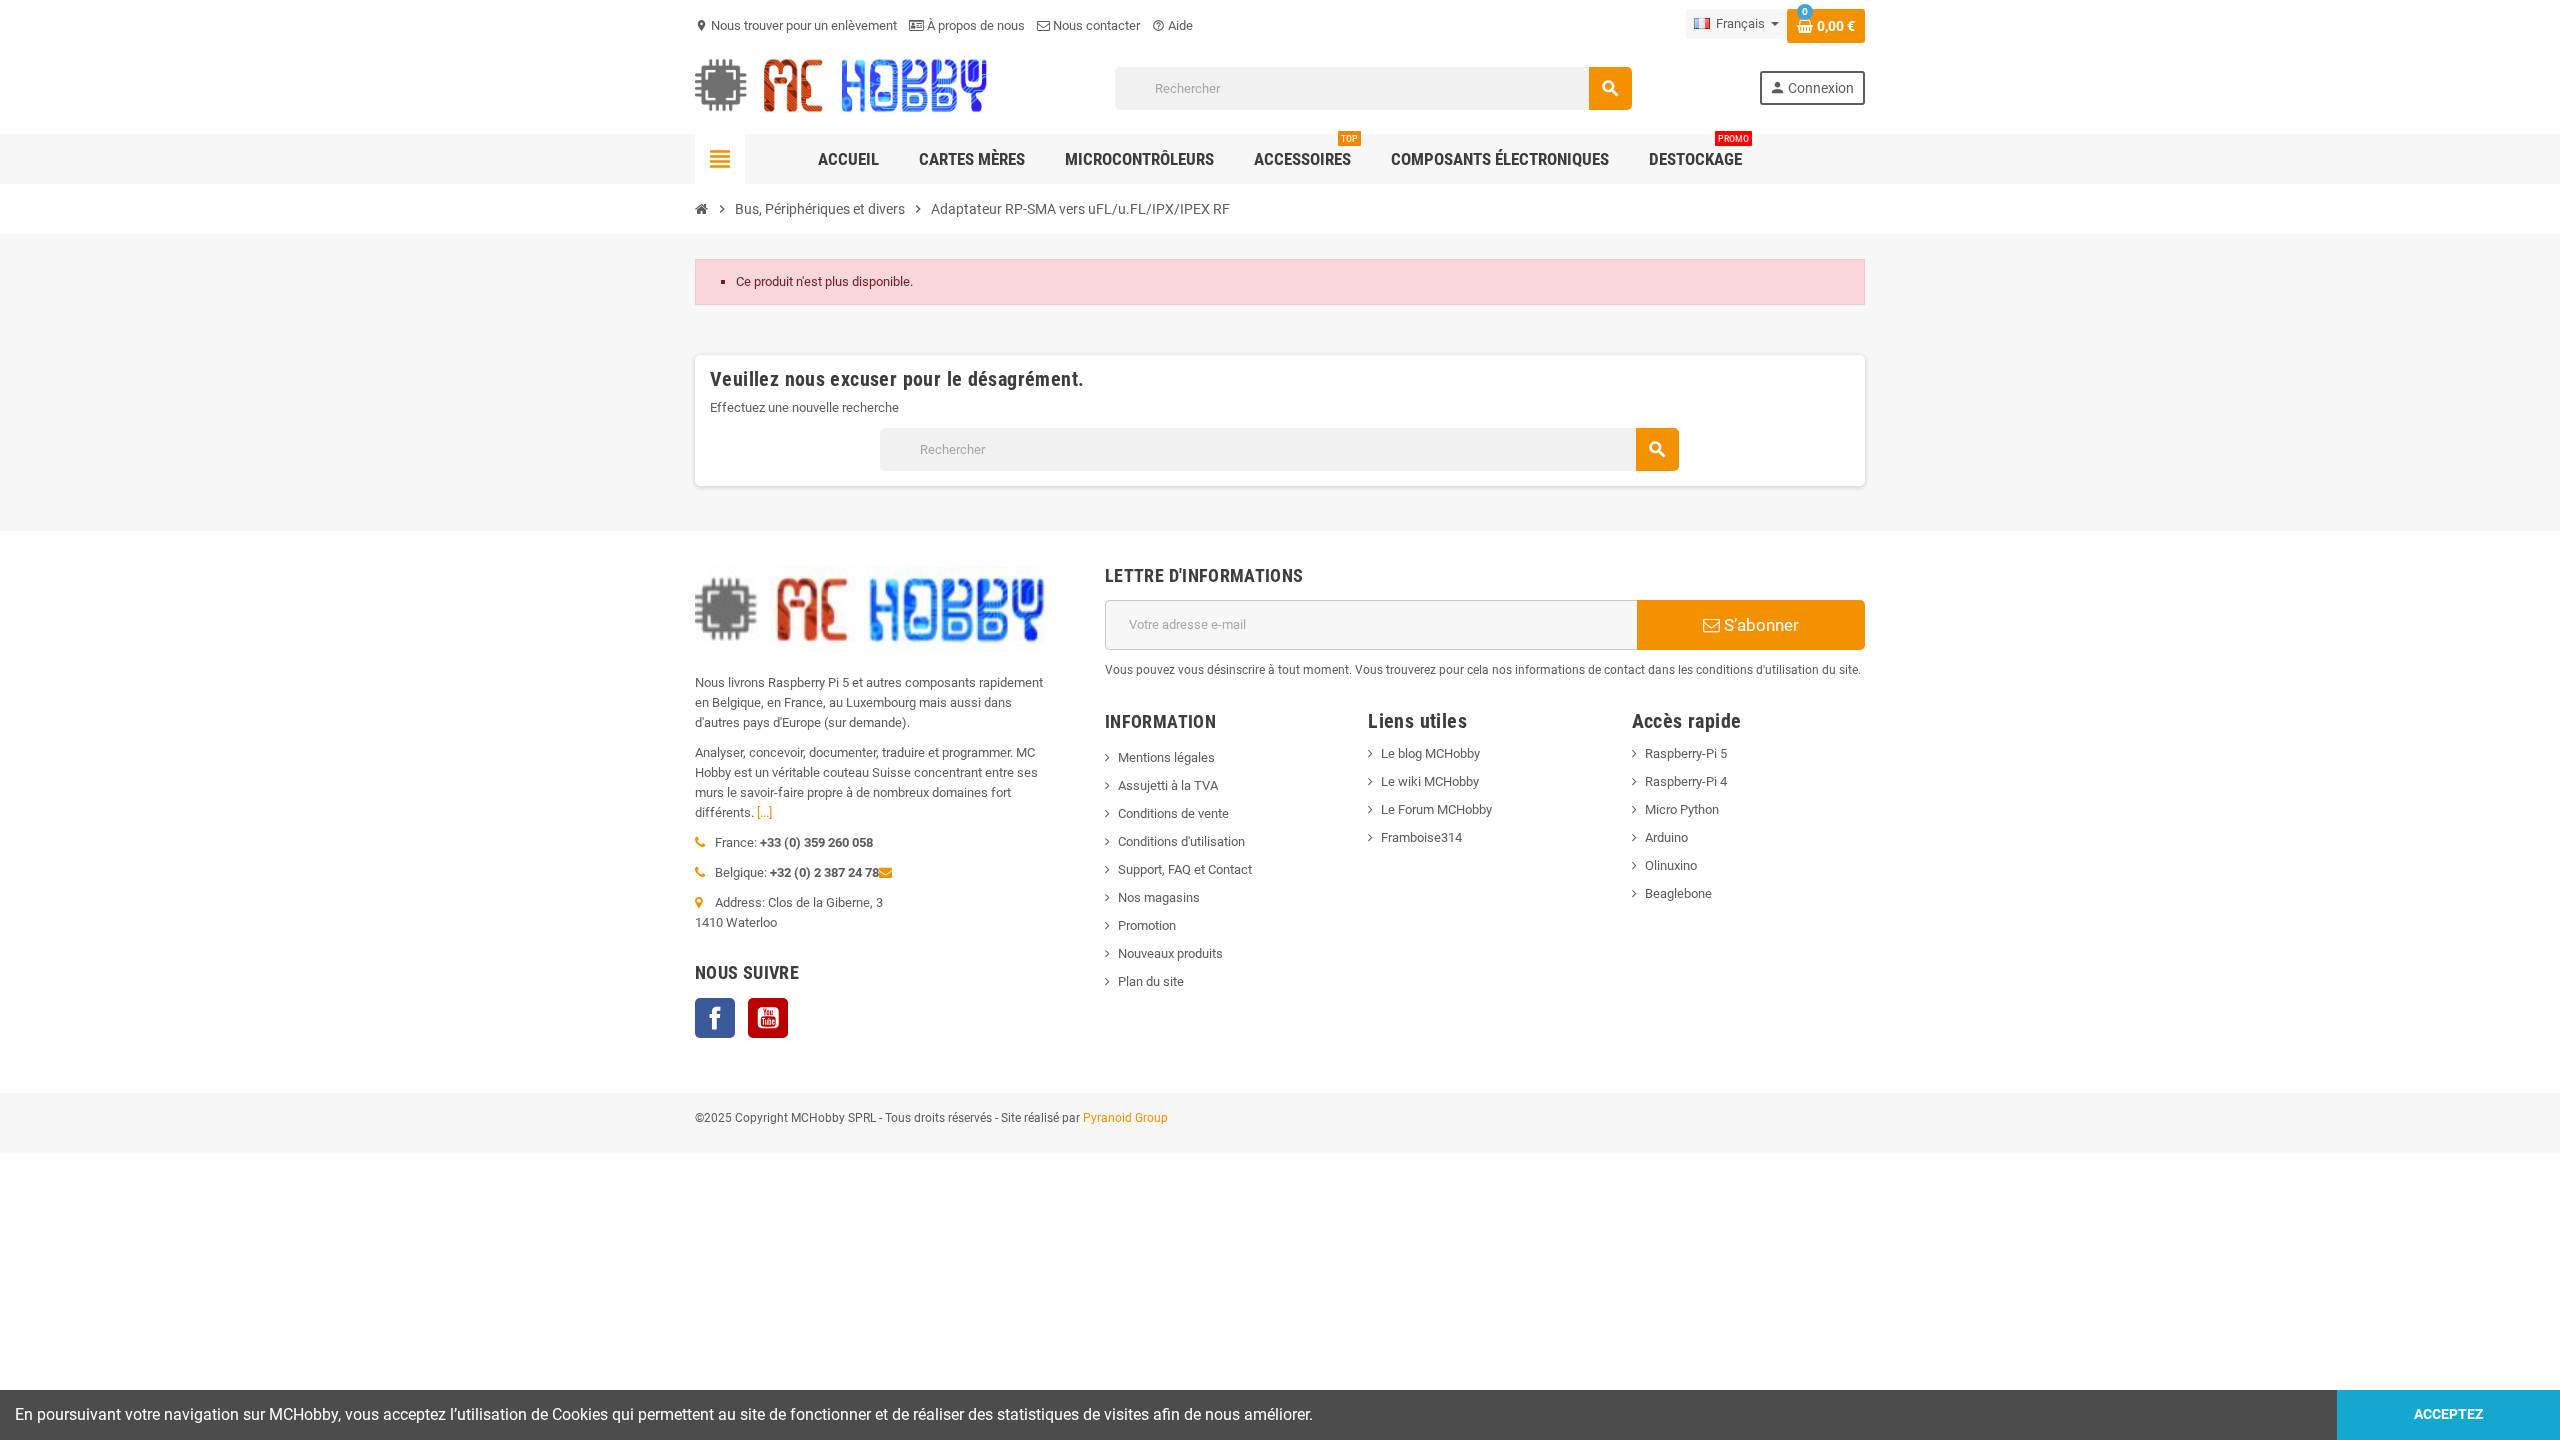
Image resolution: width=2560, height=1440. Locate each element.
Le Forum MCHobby (1436, 809)
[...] (764, 812)
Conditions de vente (1173, 813)
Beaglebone (1678, 893)
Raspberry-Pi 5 (1686, 753)
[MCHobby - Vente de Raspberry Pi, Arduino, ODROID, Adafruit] (841, 87)
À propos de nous (974, 25)
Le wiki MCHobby (1430, 781)
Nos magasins (1159, 897)
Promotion (1147, 925)
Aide (1172, 25)
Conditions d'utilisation (1181, 841)
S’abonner (1759, 625)
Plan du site (1151, 981)
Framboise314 (1421, 837)
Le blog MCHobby (1430, 753)
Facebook (715, 1018)
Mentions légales (1166, 757)
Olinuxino (1671, 865)
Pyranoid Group (1125, 1118)
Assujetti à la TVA (1168, 785)
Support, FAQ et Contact (1185, 869)
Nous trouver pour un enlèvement (796, 25)
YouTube (768, 1018)
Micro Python (1682, 809)
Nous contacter (1095, 25)
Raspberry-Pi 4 (1686, 781)
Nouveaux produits (1170, 953)
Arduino (1666, 837)
